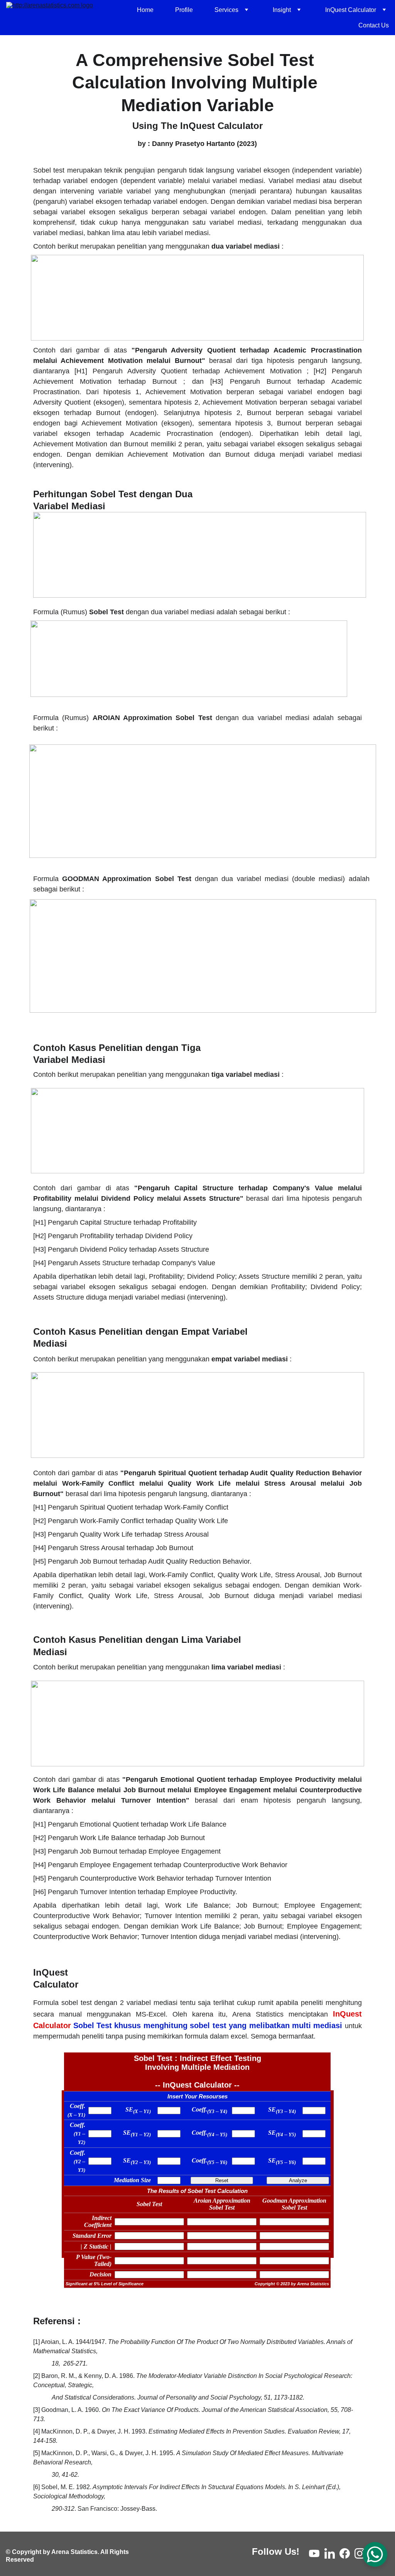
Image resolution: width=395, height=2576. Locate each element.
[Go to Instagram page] (360, 2553)
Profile (184, 10)
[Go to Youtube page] (314, 2553)
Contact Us (374, 25)
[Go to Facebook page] (345, 2553)
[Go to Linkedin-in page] (330, 2553)
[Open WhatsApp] (375, 2554)
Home (145, 10)
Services (226, 10)
